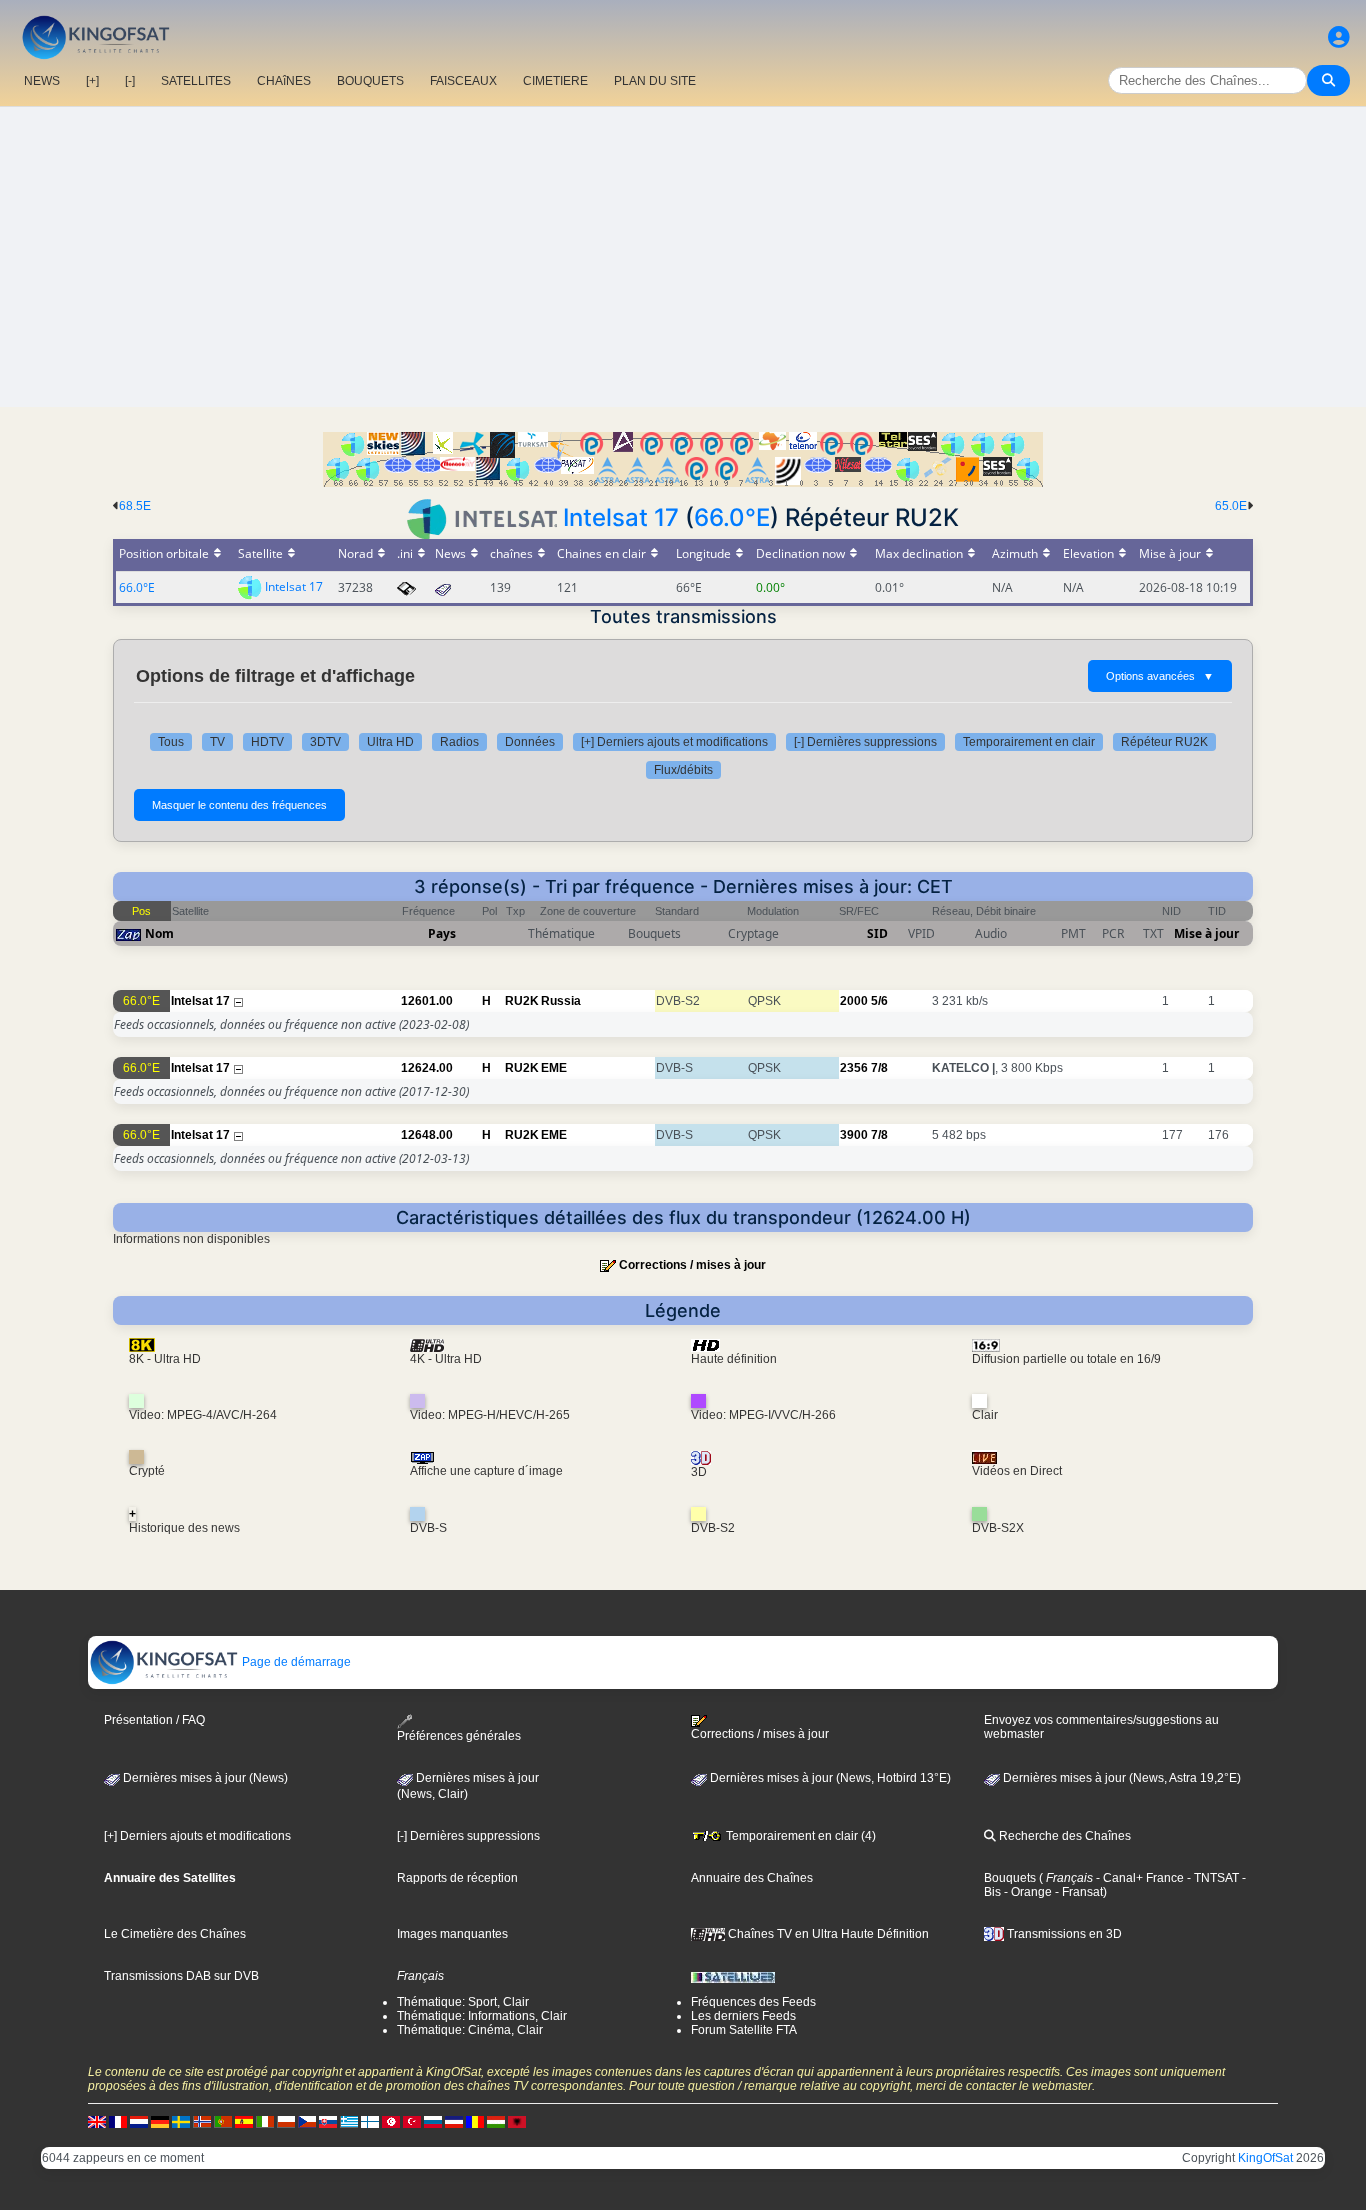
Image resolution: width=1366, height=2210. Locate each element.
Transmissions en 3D (1063, 1934)
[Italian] (265, 2121)
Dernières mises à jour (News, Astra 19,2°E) (1120, 1778)
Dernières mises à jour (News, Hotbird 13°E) (829, 1778)
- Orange (1026, 1892)
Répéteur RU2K (1164, 742)
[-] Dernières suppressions (865, 742)
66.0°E (732, 517)
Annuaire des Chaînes (752, 1878)
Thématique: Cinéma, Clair (470, 2030)
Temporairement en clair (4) (799, 1836)
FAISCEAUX (463, 81)
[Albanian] (517, 2121)
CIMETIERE (555, 81)
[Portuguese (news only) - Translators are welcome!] (223, 2121)
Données (530, 742)
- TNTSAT (1211, 1878)
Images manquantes (452, 1934)
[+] (92, 81)
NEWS (42, 81)
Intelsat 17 (621, 517)
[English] (97, 2121)
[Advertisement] (683, 257)
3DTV (325, 742)
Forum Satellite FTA (744, 2030)
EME (554, 1068)
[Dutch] (139, 2121)
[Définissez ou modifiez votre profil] (1339, 37)
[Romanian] (475, 2121)
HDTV (267, 742)
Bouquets (1010, 1878)
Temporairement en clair (1029, 742)
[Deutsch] (160, 2121)
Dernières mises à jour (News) (204, 1778)
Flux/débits (683, 770)
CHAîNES (284, 81)
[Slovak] (328, 2121)
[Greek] (349, 2121)
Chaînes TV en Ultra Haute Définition (827, 1934)
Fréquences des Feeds (753, 2002)
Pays (442, 933)
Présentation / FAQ (154, 1720)
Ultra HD (390, 742)
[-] (130, 81)
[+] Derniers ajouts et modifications (674, 742)
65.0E (1231, 506)
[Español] (244, 2121)
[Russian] (433, 2121)
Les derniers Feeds (743, 2016)
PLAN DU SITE (655, 81)
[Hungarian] (496, 2121)
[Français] (118, 2121)
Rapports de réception (457, 1878)
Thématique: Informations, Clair (482, 2016)
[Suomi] (370, 2121)
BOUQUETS (370, 81)
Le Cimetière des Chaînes (175, 1934)
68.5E (135, 506)
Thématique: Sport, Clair (463, 2002)
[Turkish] (412, 2121)
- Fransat (1077, 1892)
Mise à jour (1206, 933)
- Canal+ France (1138, 1878)
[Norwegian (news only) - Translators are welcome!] (202, 2121)
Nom (159, 933)
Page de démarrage (295, 1662)
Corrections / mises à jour (692, 1265)
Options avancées (1160, 676)
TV (217, 742)
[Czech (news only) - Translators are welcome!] (307, 2121)
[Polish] (286, 2121)
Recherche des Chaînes (1063, 1836)
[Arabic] (391, 2121)
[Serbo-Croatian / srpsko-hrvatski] (454, 2121)
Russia (561, 1001)
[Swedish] (181, 2121)
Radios (459, 742)
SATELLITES (196, 81)
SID (877, 933)
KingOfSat (1265, 2158)
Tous (171, 742)
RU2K (522, 1001)
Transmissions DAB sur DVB (181, 1976)
